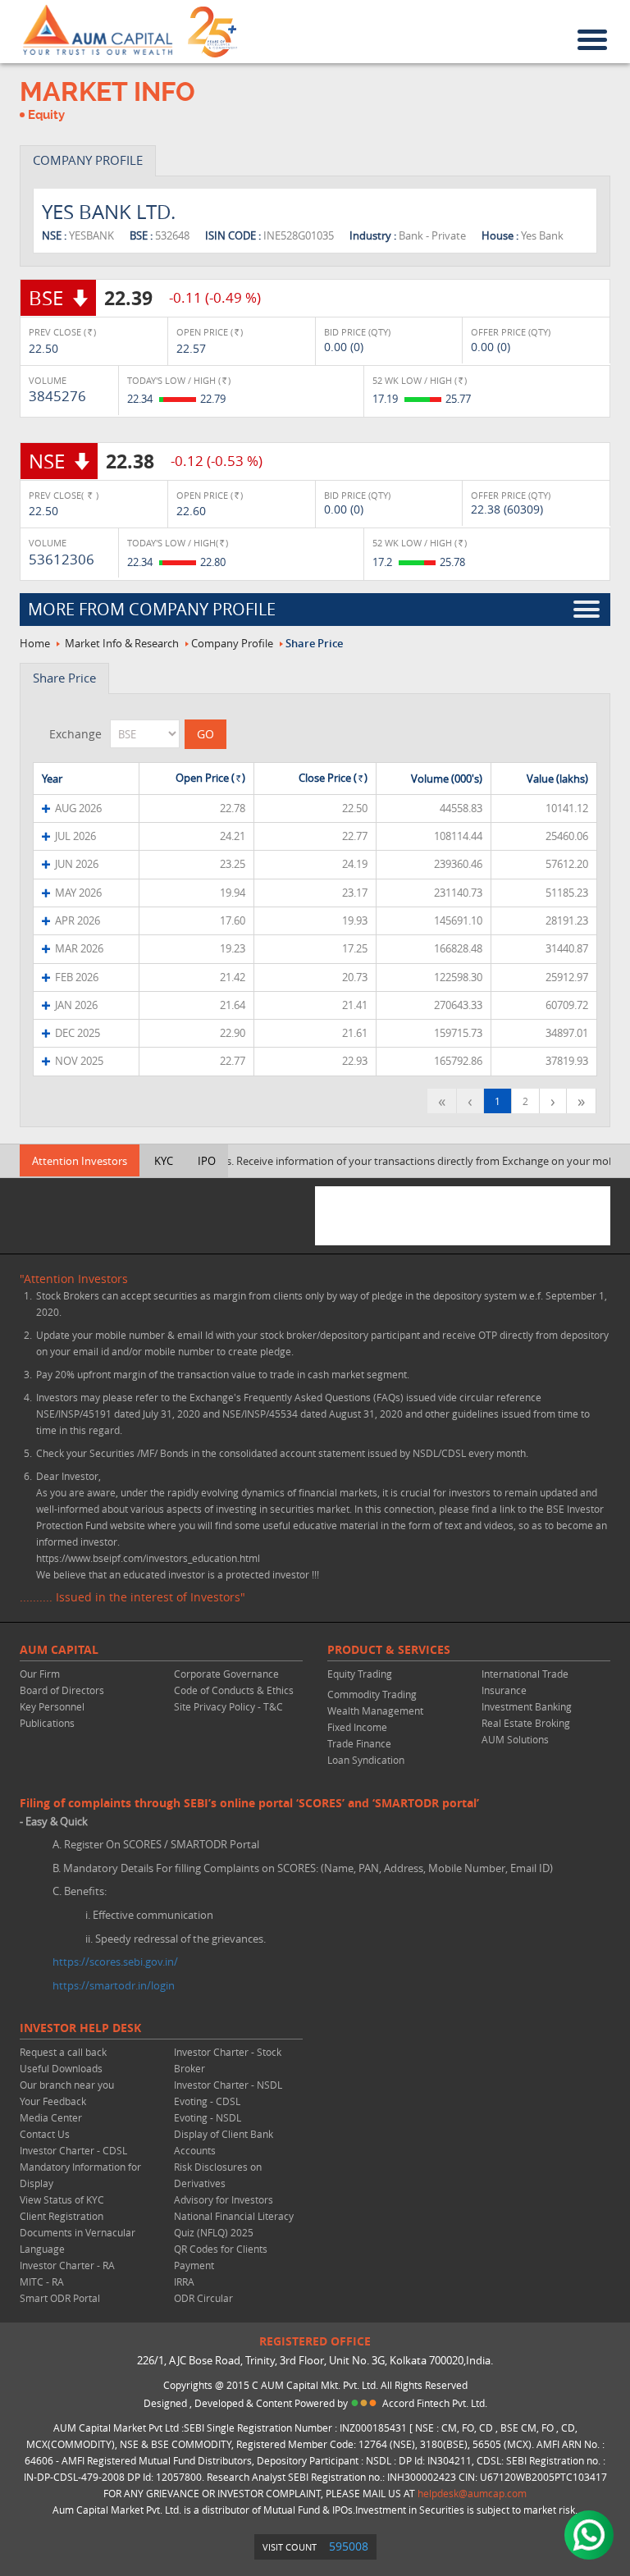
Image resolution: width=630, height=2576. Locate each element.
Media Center (51, 2117)
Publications (47, 1723)
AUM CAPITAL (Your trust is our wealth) (98, 30)
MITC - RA (42, 2281)
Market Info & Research (122, 643)
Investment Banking (527, 1706)
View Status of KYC (62, 2199)
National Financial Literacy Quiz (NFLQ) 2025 (234, 2224)
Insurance (504, 1690)
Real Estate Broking (526, 1723)
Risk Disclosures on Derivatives (218, 2175)
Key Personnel (52, 1706)
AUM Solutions (515, 1739)
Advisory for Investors (224, 2199)
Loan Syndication (366, 1760)
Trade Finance (359, 1743)
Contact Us (45, 2134)
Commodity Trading (372, 1694)
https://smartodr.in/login (114, 1985)
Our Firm (40, 1674)
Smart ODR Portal (60, 2298)
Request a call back (63, 2052)
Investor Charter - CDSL (73, 2150)
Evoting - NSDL (208, 2117)
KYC (164, 1161)
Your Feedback (53, 2101)
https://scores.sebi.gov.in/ (115, 1962)
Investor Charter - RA (67, 2265)
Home (35, 643)
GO (205, 734)
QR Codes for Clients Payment (221, 2257)
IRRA (184, 2281)
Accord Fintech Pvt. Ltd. (435, 2403)
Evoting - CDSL (207, 2101)
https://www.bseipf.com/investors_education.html (148, 1558)
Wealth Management (375, 1710)
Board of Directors (62, 1690)
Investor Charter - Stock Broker (228, 2060)
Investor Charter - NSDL (228, 2085)
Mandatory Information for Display (80, 2175)
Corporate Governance (226, 1674)
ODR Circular (203, 2298)
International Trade (525, 1674)
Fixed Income (357, 1727)
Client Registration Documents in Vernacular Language (78, 2232)
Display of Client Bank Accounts (224, 2142)
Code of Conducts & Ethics (234, 1690)
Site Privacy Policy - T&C (228, 1706)
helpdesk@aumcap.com (472, 2493)
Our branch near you (67, 2085)
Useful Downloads (61, 2068)
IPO (207, 1161)
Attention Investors (80, 1161)
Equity (46, 115)
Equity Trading (360, 1674)
